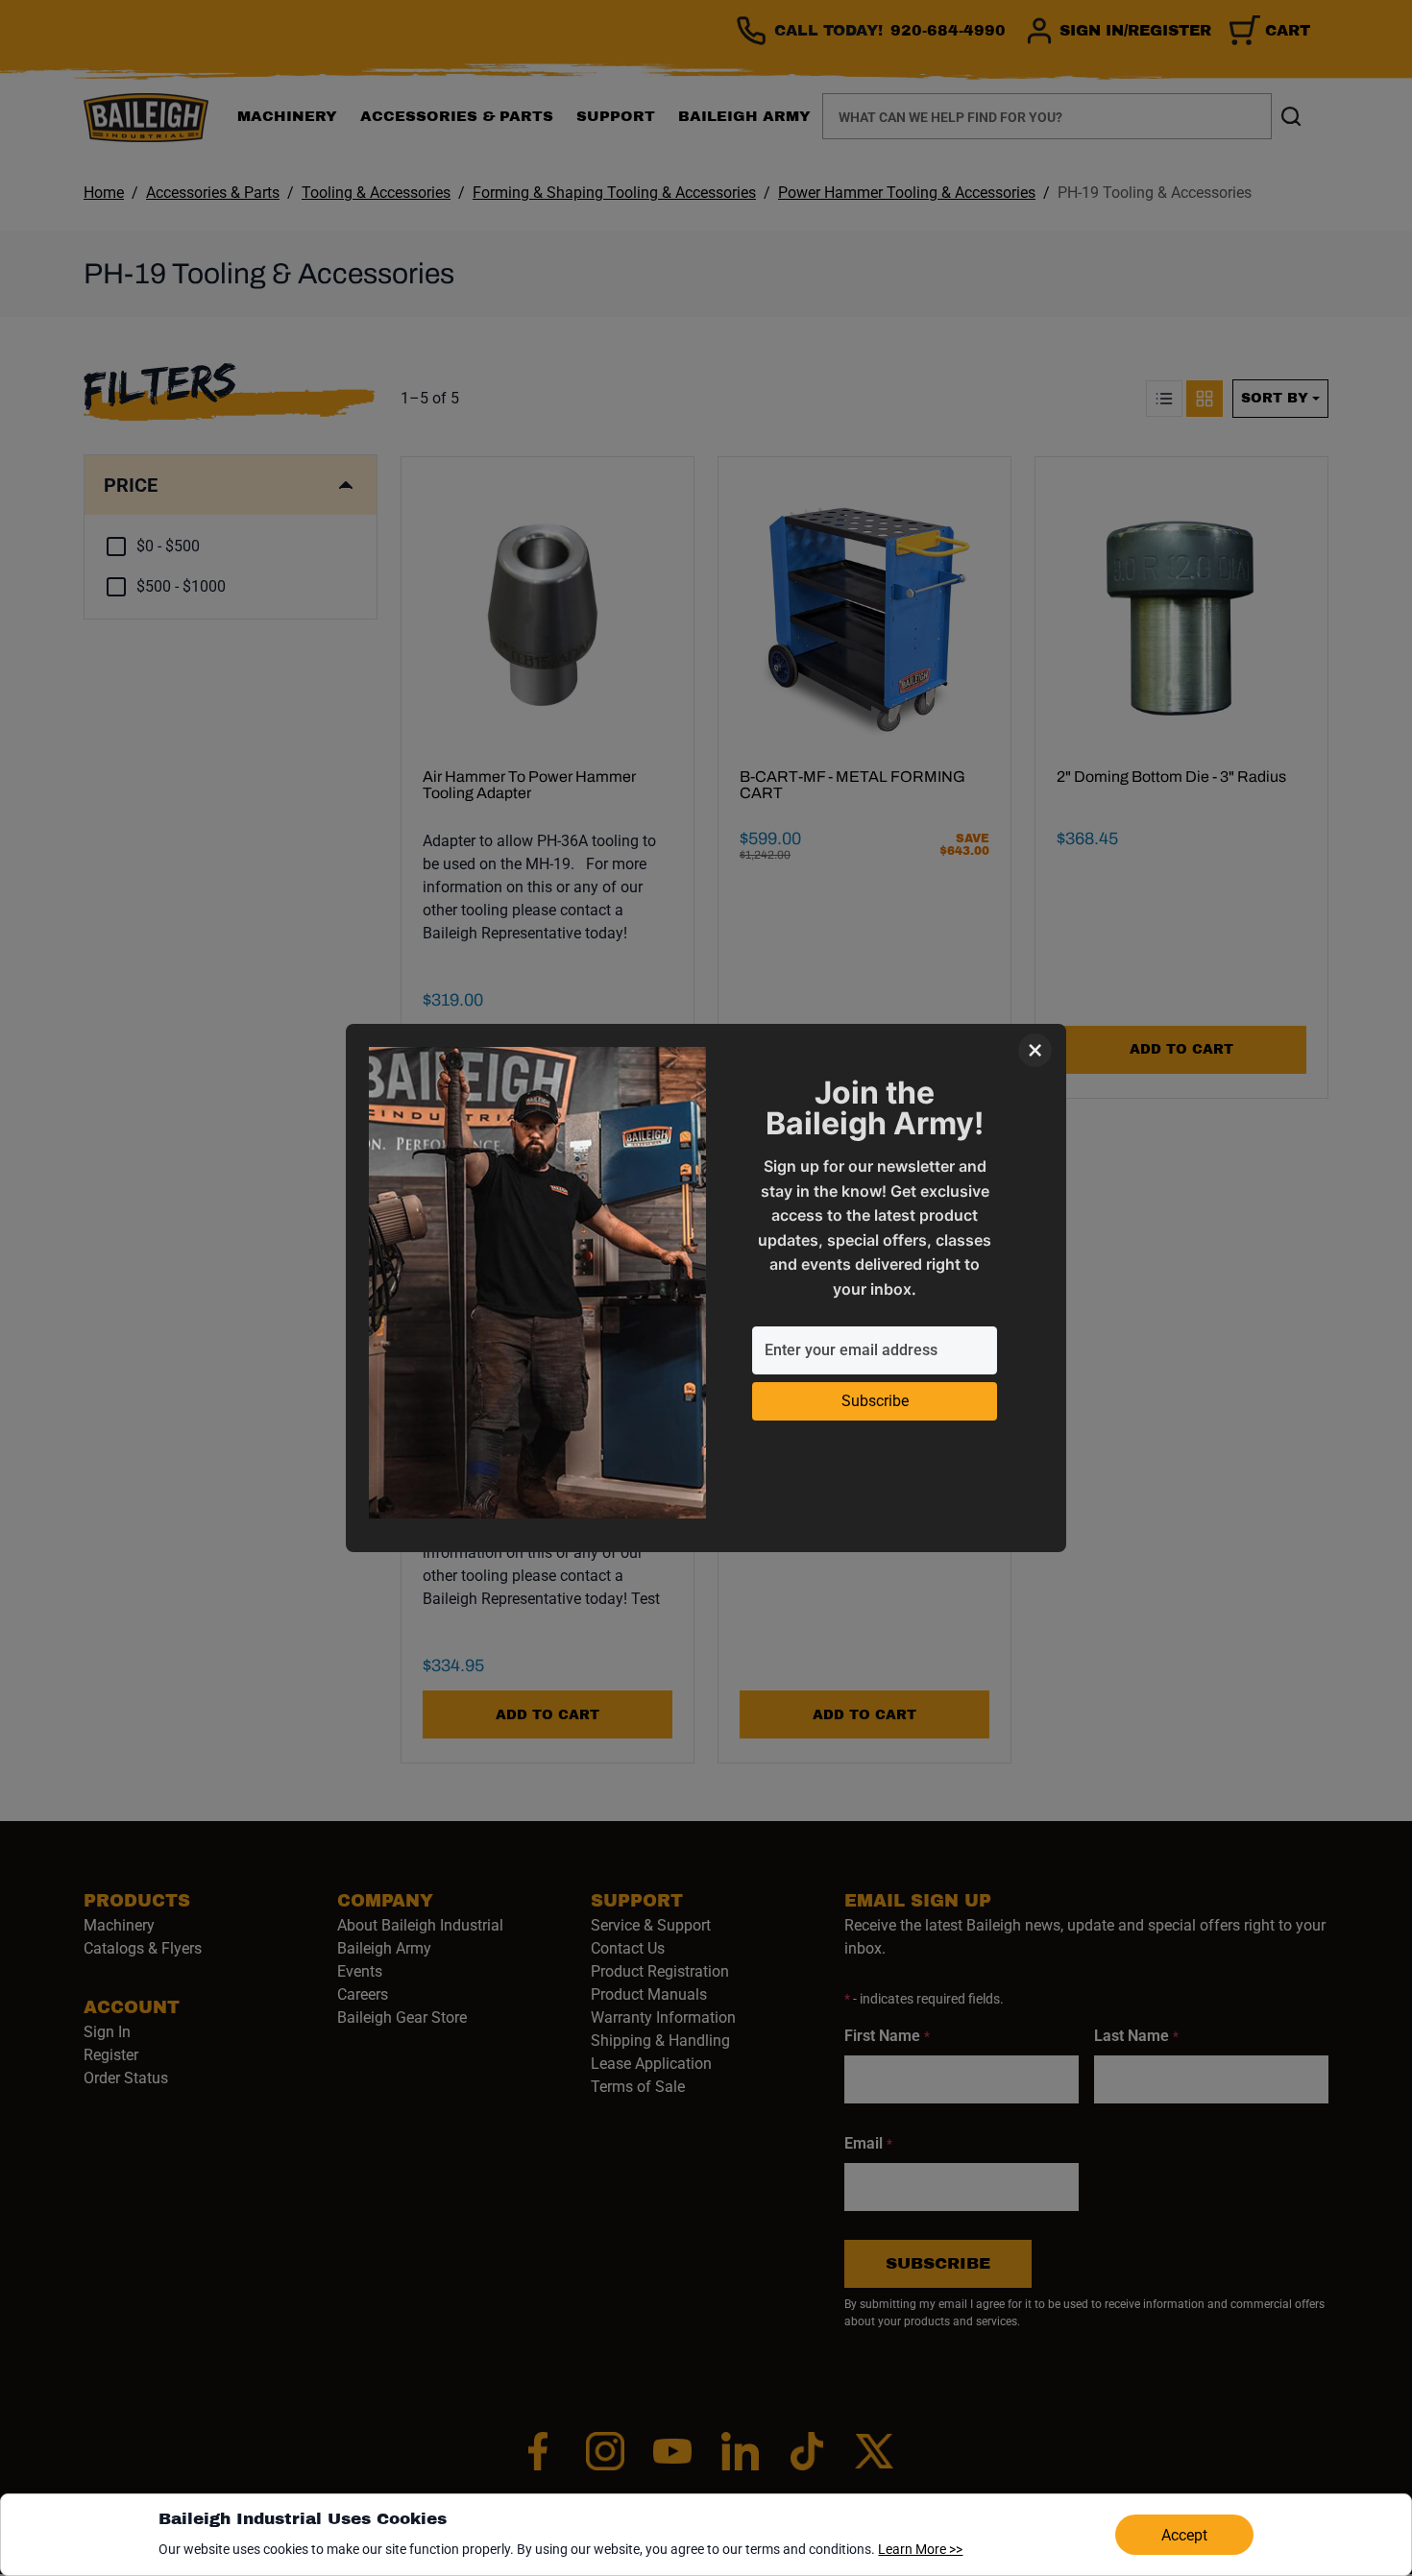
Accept (1184, 2535)
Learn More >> (920, 2549)
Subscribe (875, 1401)
